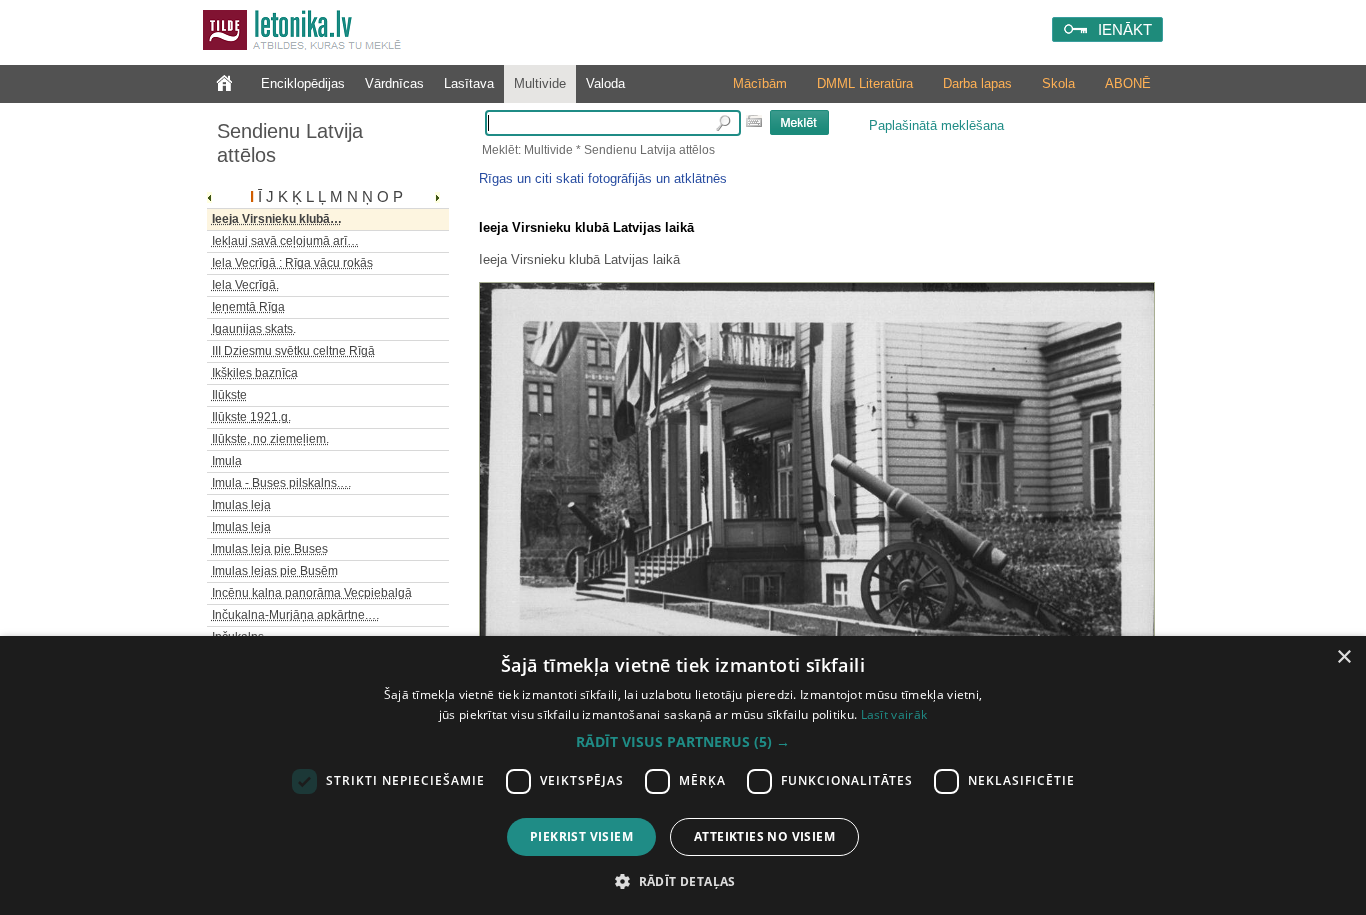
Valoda (605, 83)
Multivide (540, 83)
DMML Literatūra (865, 83)
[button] (683, 742)
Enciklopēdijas (303, 83)
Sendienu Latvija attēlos (290, 143)
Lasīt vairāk (894, 714)
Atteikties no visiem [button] (764, 836)
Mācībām (760, 83)
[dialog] (683, 775)
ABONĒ (1128, 83)
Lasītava (469, 83)
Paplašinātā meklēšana (936, 125)
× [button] (1343, 657)
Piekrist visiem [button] (581, 836)
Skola (1058, 83)
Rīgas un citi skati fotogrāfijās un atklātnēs (603, 178)
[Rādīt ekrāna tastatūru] (754, 121)
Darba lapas (977, 83)
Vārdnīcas (394, 83)
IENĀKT (1125, 29)
